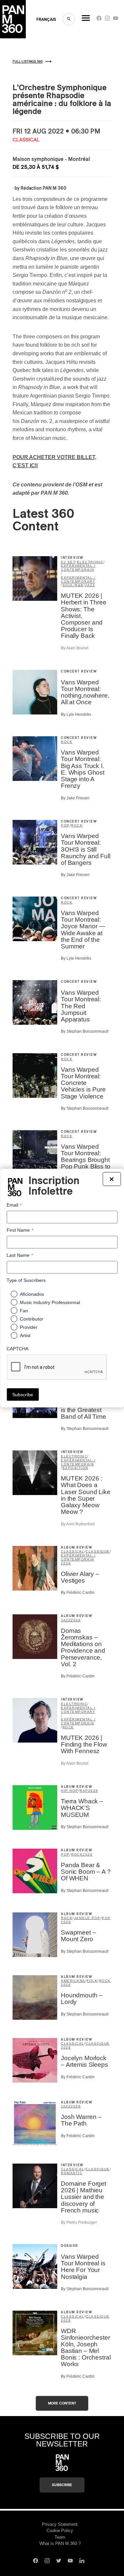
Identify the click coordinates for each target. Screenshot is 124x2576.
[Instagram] (107, 20)
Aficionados (32, 1294)
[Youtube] (116, 20)
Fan (24, 1311)
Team (60, 2537)
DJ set (68, 562)
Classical (73, 1551)
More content (62, 2403)
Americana (73, 1981)
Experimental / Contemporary (78, 579)
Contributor (32, 1319)
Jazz (90, 585)
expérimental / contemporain (78, 568)
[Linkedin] (82, 2561)
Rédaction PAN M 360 (43, 188)
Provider (29, 1327)
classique (98, 1551)
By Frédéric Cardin (78, 1593)
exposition (75, 1468)
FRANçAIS (46, 19)
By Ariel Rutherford (78, 1524)
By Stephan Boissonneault (85, 1031)
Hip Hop (70, 1791)
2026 (66, 1563)
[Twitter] (59, 2561)
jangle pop (87, 1918)
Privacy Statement (60, 2524)
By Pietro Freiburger (79, 2222)
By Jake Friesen (75, 798)
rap (84, 1791)
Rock (67, 742)
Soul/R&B (73, 585)
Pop (65, 825)
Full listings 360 (28, 62)
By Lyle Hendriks (76, 714)
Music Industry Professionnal (50, 1302)
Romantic (72, 2173)
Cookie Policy (60, 2531)
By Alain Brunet (75, 648)
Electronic (90, 562)
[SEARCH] (69, 19)
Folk (92, 1981)
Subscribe (62, 2485)
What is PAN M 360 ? (60, 2543)
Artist (25, 1335)
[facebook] (99, 20)
